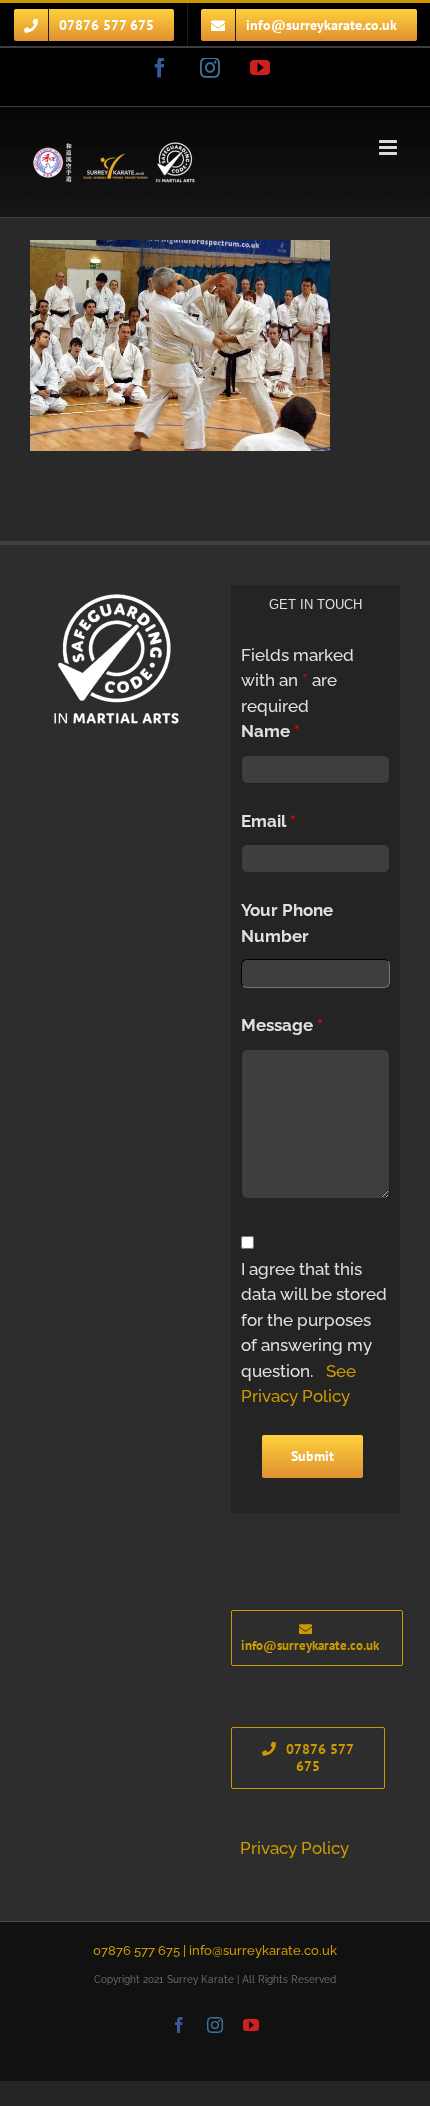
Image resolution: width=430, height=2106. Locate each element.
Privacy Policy (294, 1848)
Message (282, 1025)
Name (270, 731)
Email (268, 821)
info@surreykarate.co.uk (263, 1950)
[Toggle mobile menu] (389, 147)
